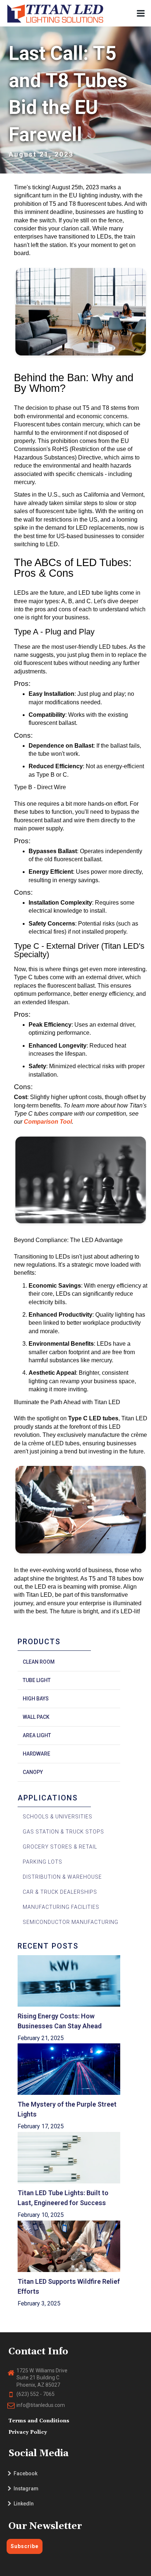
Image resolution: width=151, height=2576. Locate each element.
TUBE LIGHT (37, 1680)
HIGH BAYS (36, 1699)
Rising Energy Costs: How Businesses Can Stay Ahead (60, 2021)
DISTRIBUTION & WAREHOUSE (62, 1877)
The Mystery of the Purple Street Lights (68, 2109)
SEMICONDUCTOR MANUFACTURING (71, 1922)
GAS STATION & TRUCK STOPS (63, 1832)
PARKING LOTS (43, 1862)
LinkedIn (23, 2504)
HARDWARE (36, 1754)
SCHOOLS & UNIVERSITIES (58, 1817)
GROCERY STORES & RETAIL (60, 1847)
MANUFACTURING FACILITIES (61, 1907)
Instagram (25, 2489)
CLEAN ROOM (39, 1662)
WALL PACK (36, 1717)
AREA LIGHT (37, 1735)
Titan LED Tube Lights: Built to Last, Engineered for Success (64, 2198)
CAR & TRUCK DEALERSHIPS (60, 1892)
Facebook (24, 2473)
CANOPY (33, 1772)
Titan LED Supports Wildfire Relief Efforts (69, 2286)
